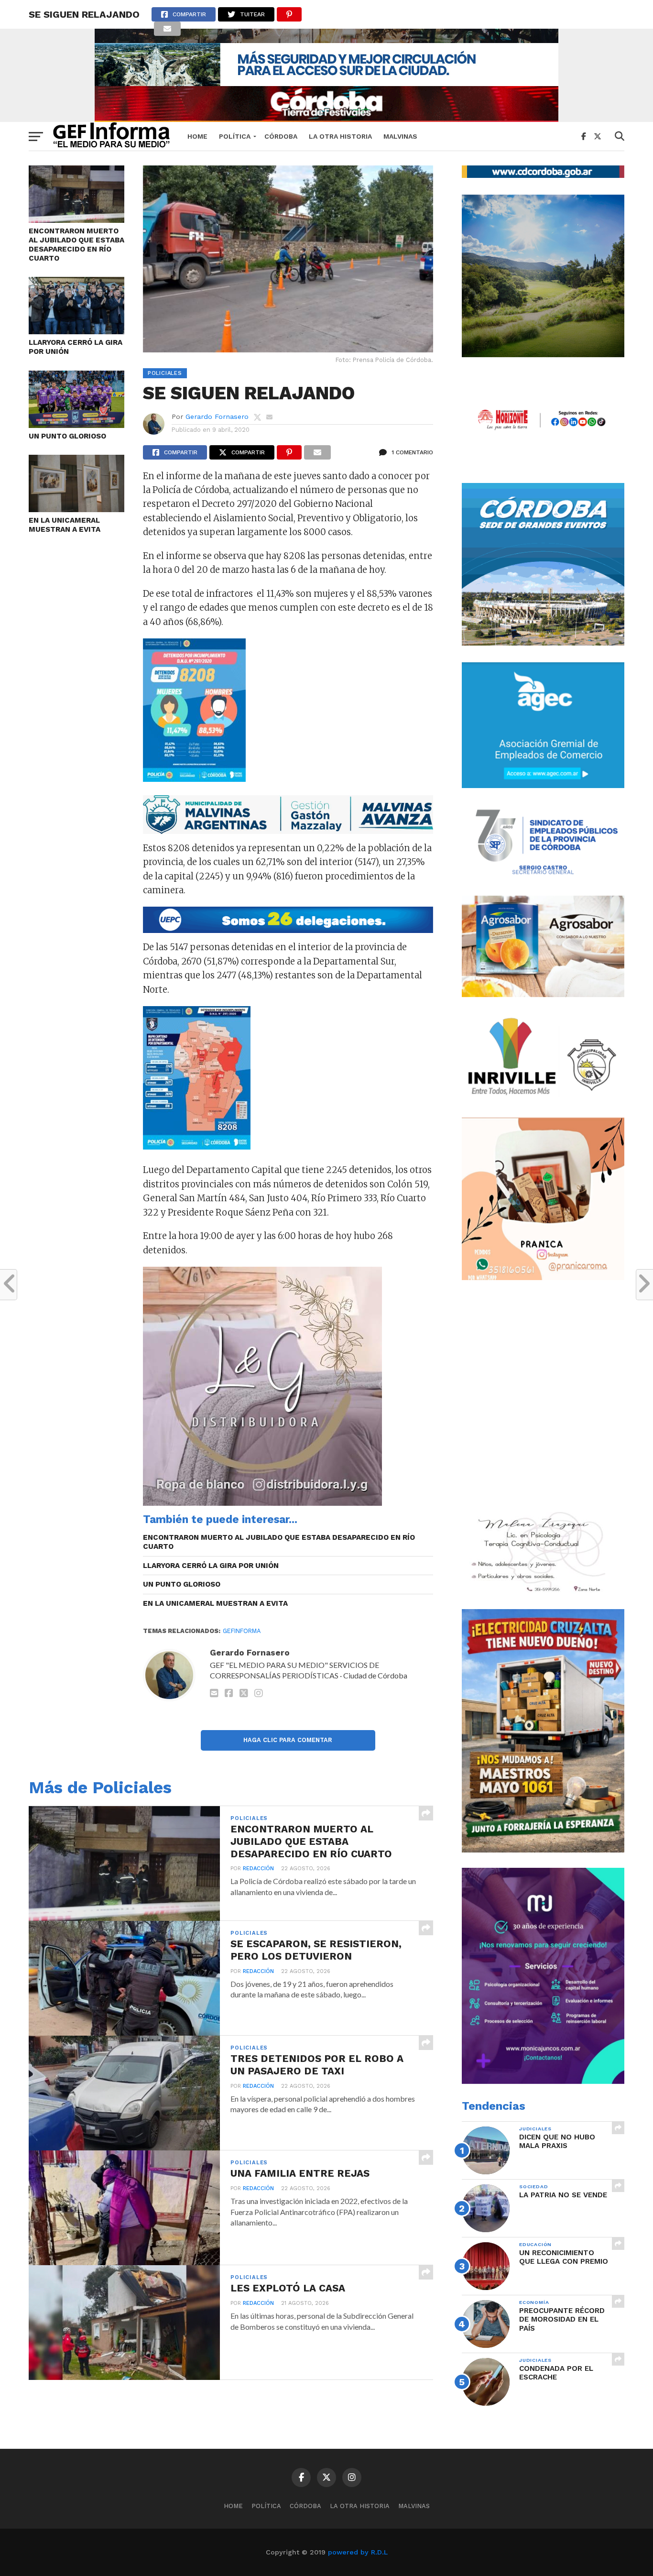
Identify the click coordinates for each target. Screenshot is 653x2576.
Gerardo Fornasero (217, 417)
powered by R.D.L (358, 2552)
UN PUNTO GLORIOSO (67, 436)
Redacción (258, 1869)
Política (235, 136)
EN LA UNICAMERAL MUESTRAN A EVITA (65, 525)
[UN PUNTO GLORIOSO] (76, 425)
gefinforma (242, 1631)
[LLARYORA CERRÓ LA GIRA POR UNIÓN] (76, 331)
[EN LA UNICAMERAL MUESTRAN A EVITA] (76, 509)
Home (197, 136)
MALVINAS (400, 136)
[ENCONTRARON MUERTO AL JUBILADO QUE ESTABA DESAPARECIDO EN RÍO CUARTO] (76, 220)
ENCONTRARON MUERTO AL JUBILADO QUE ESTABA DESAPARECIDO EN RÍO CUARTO (76, 244)
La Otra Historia (340, 136)
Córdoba (281, 136)
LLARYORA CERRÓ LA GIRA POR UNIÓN (76, 347)
